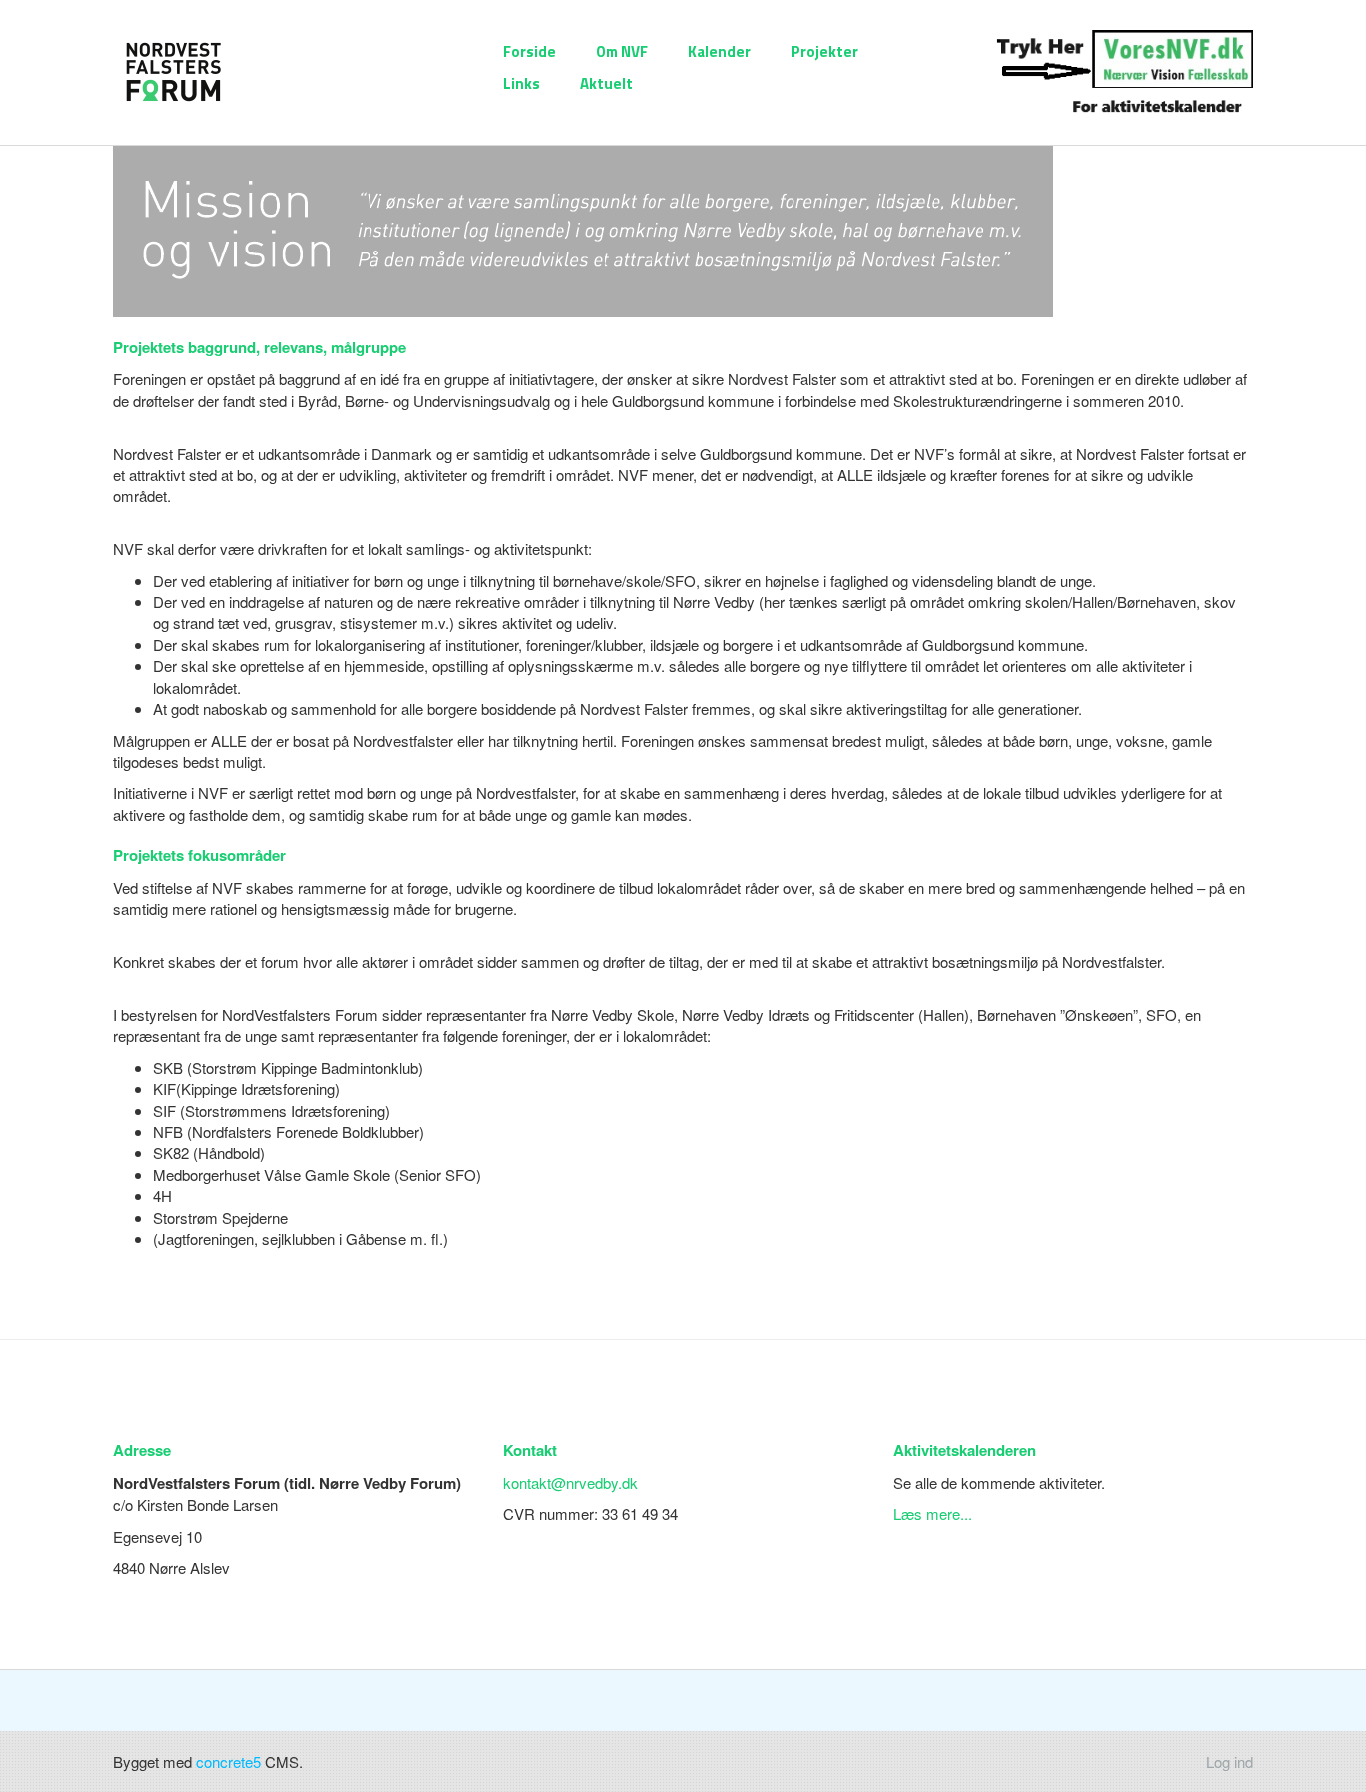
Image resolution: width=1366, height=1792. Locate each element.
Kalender (719, 51)
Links (521, 83)
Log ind (1229, 1761)
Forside (529, 51)
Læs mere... (932, 1513)
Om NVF (622, 51)
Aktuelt (606, 83)
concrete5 (228, 1761)
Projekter (824, 51)
